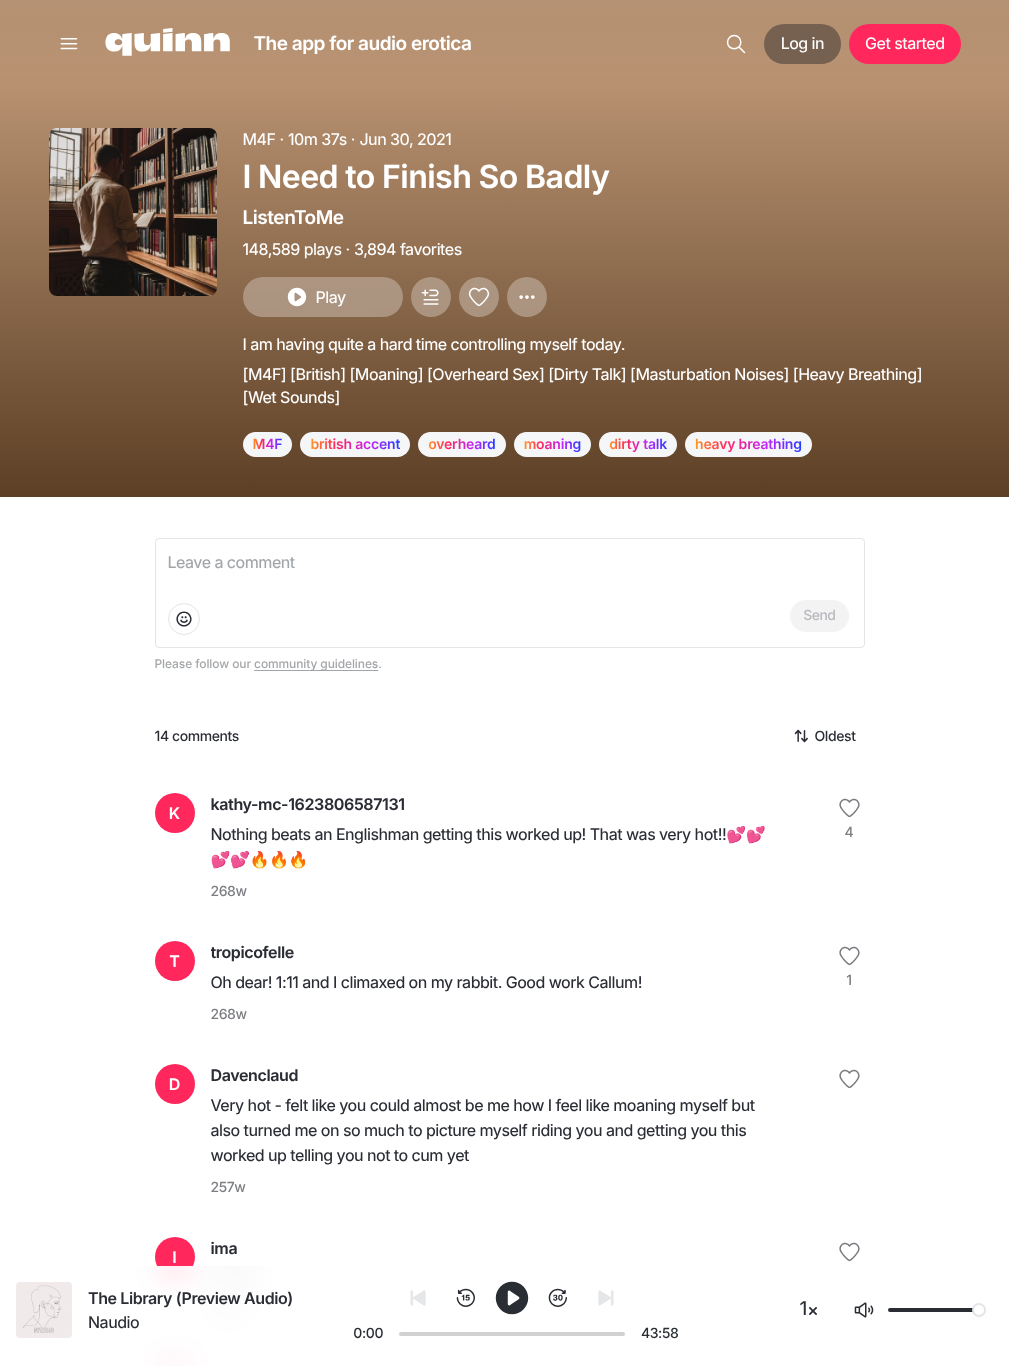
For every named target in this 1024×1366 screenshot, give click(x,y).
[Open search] (736, 44)
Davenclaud (255, 1075)
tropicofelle (252, 952)
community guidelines (316, 663)
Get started (904, 43)
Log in (802, 43)
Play (330, 297)
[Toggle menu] (69, 44)
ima (224, 1248)
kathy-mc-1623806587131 (308, 804)
